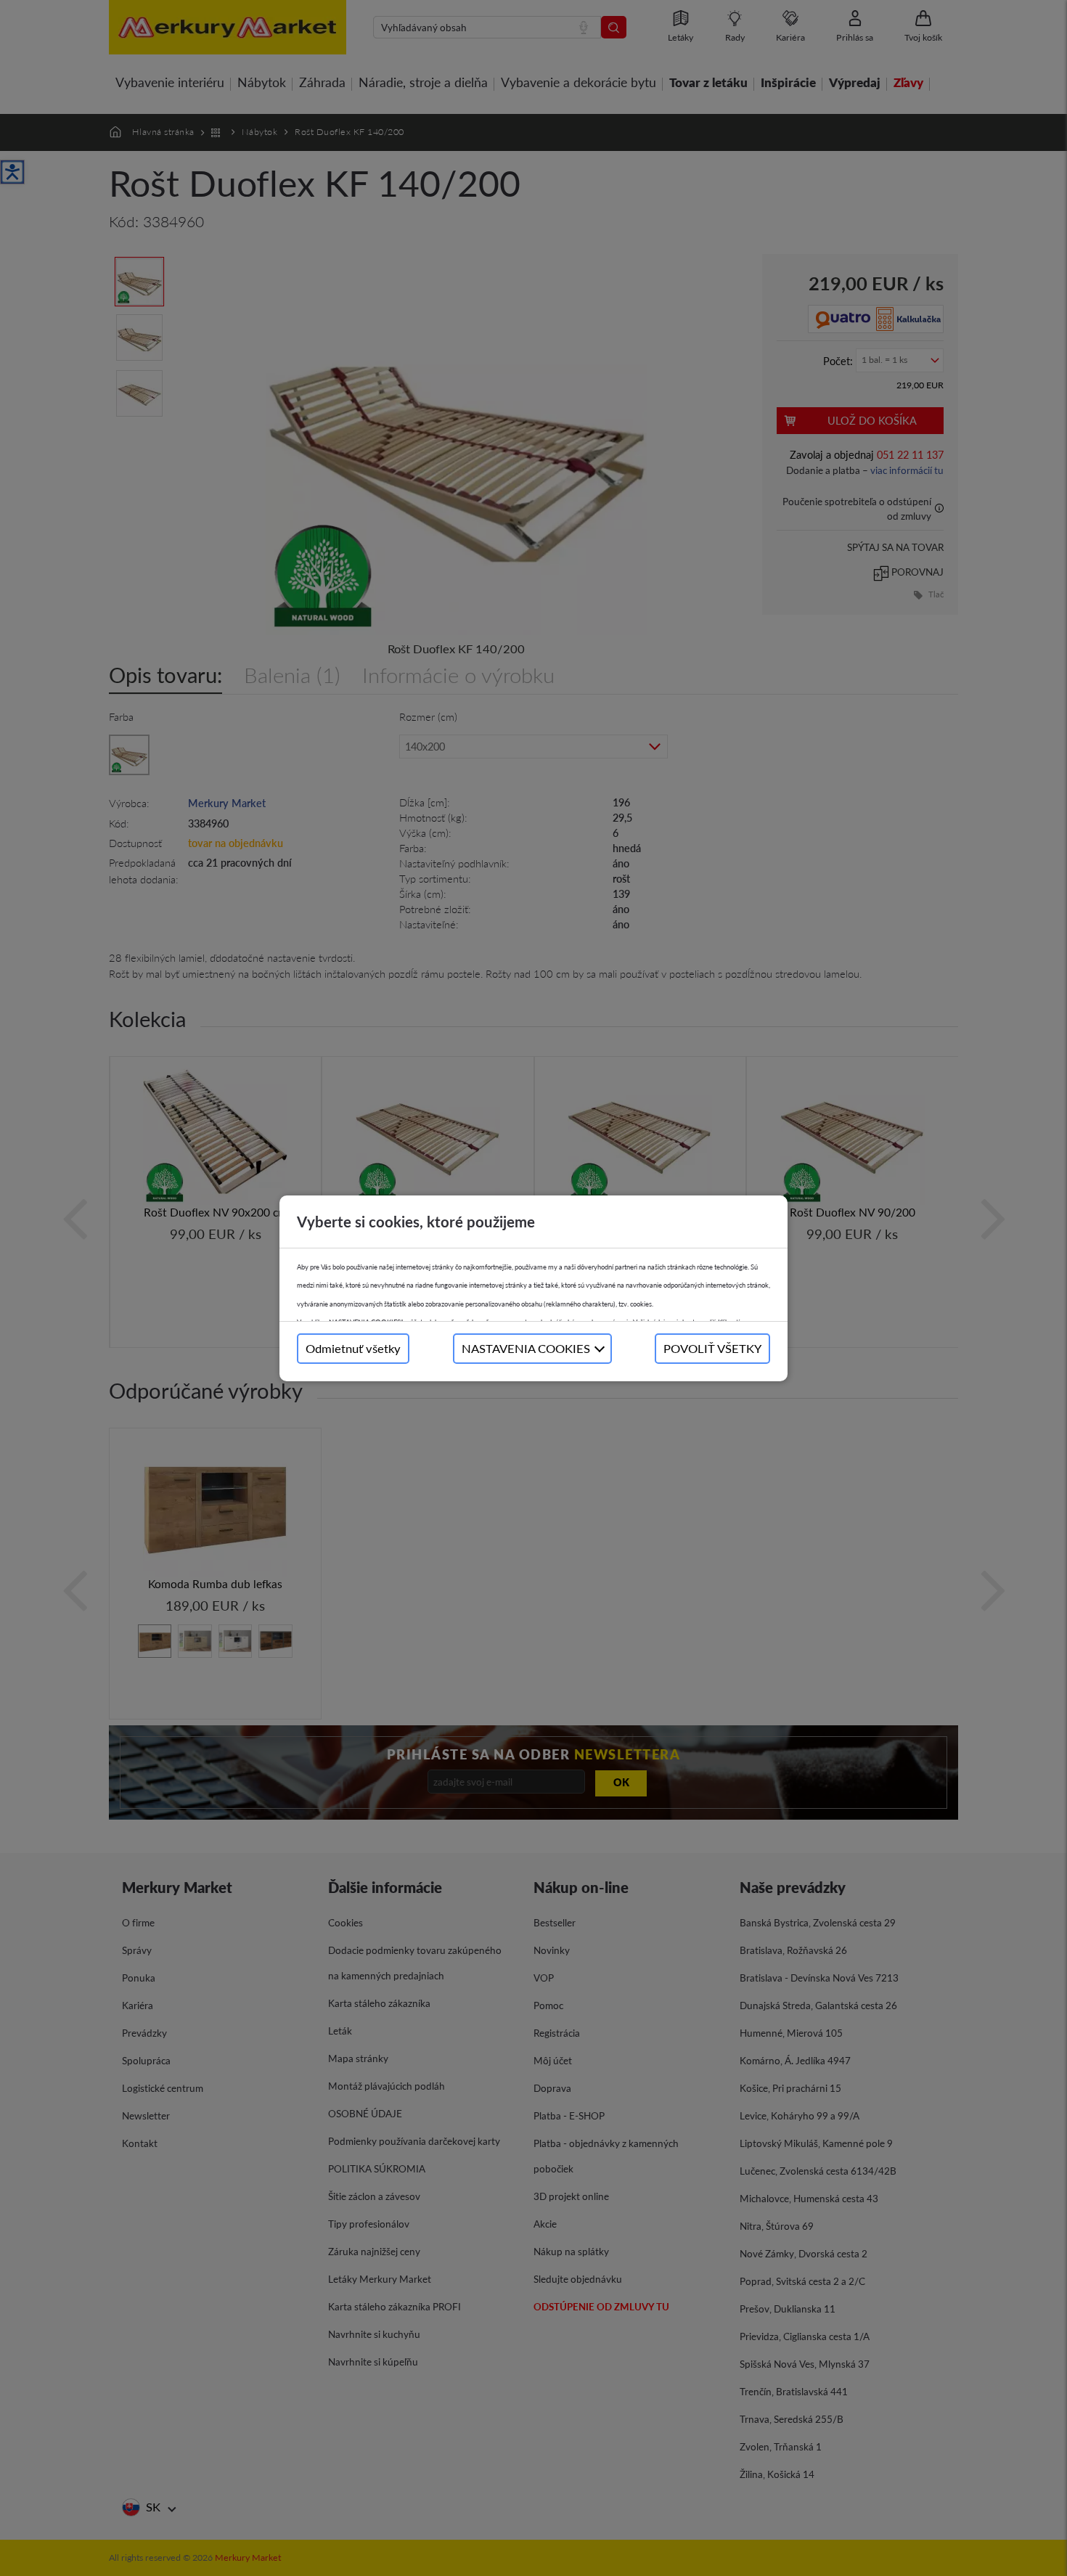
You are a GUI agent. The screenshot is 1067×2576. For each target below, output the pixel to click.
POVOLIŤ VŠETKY (712, 1348)
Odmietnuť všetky (353, 1348)
